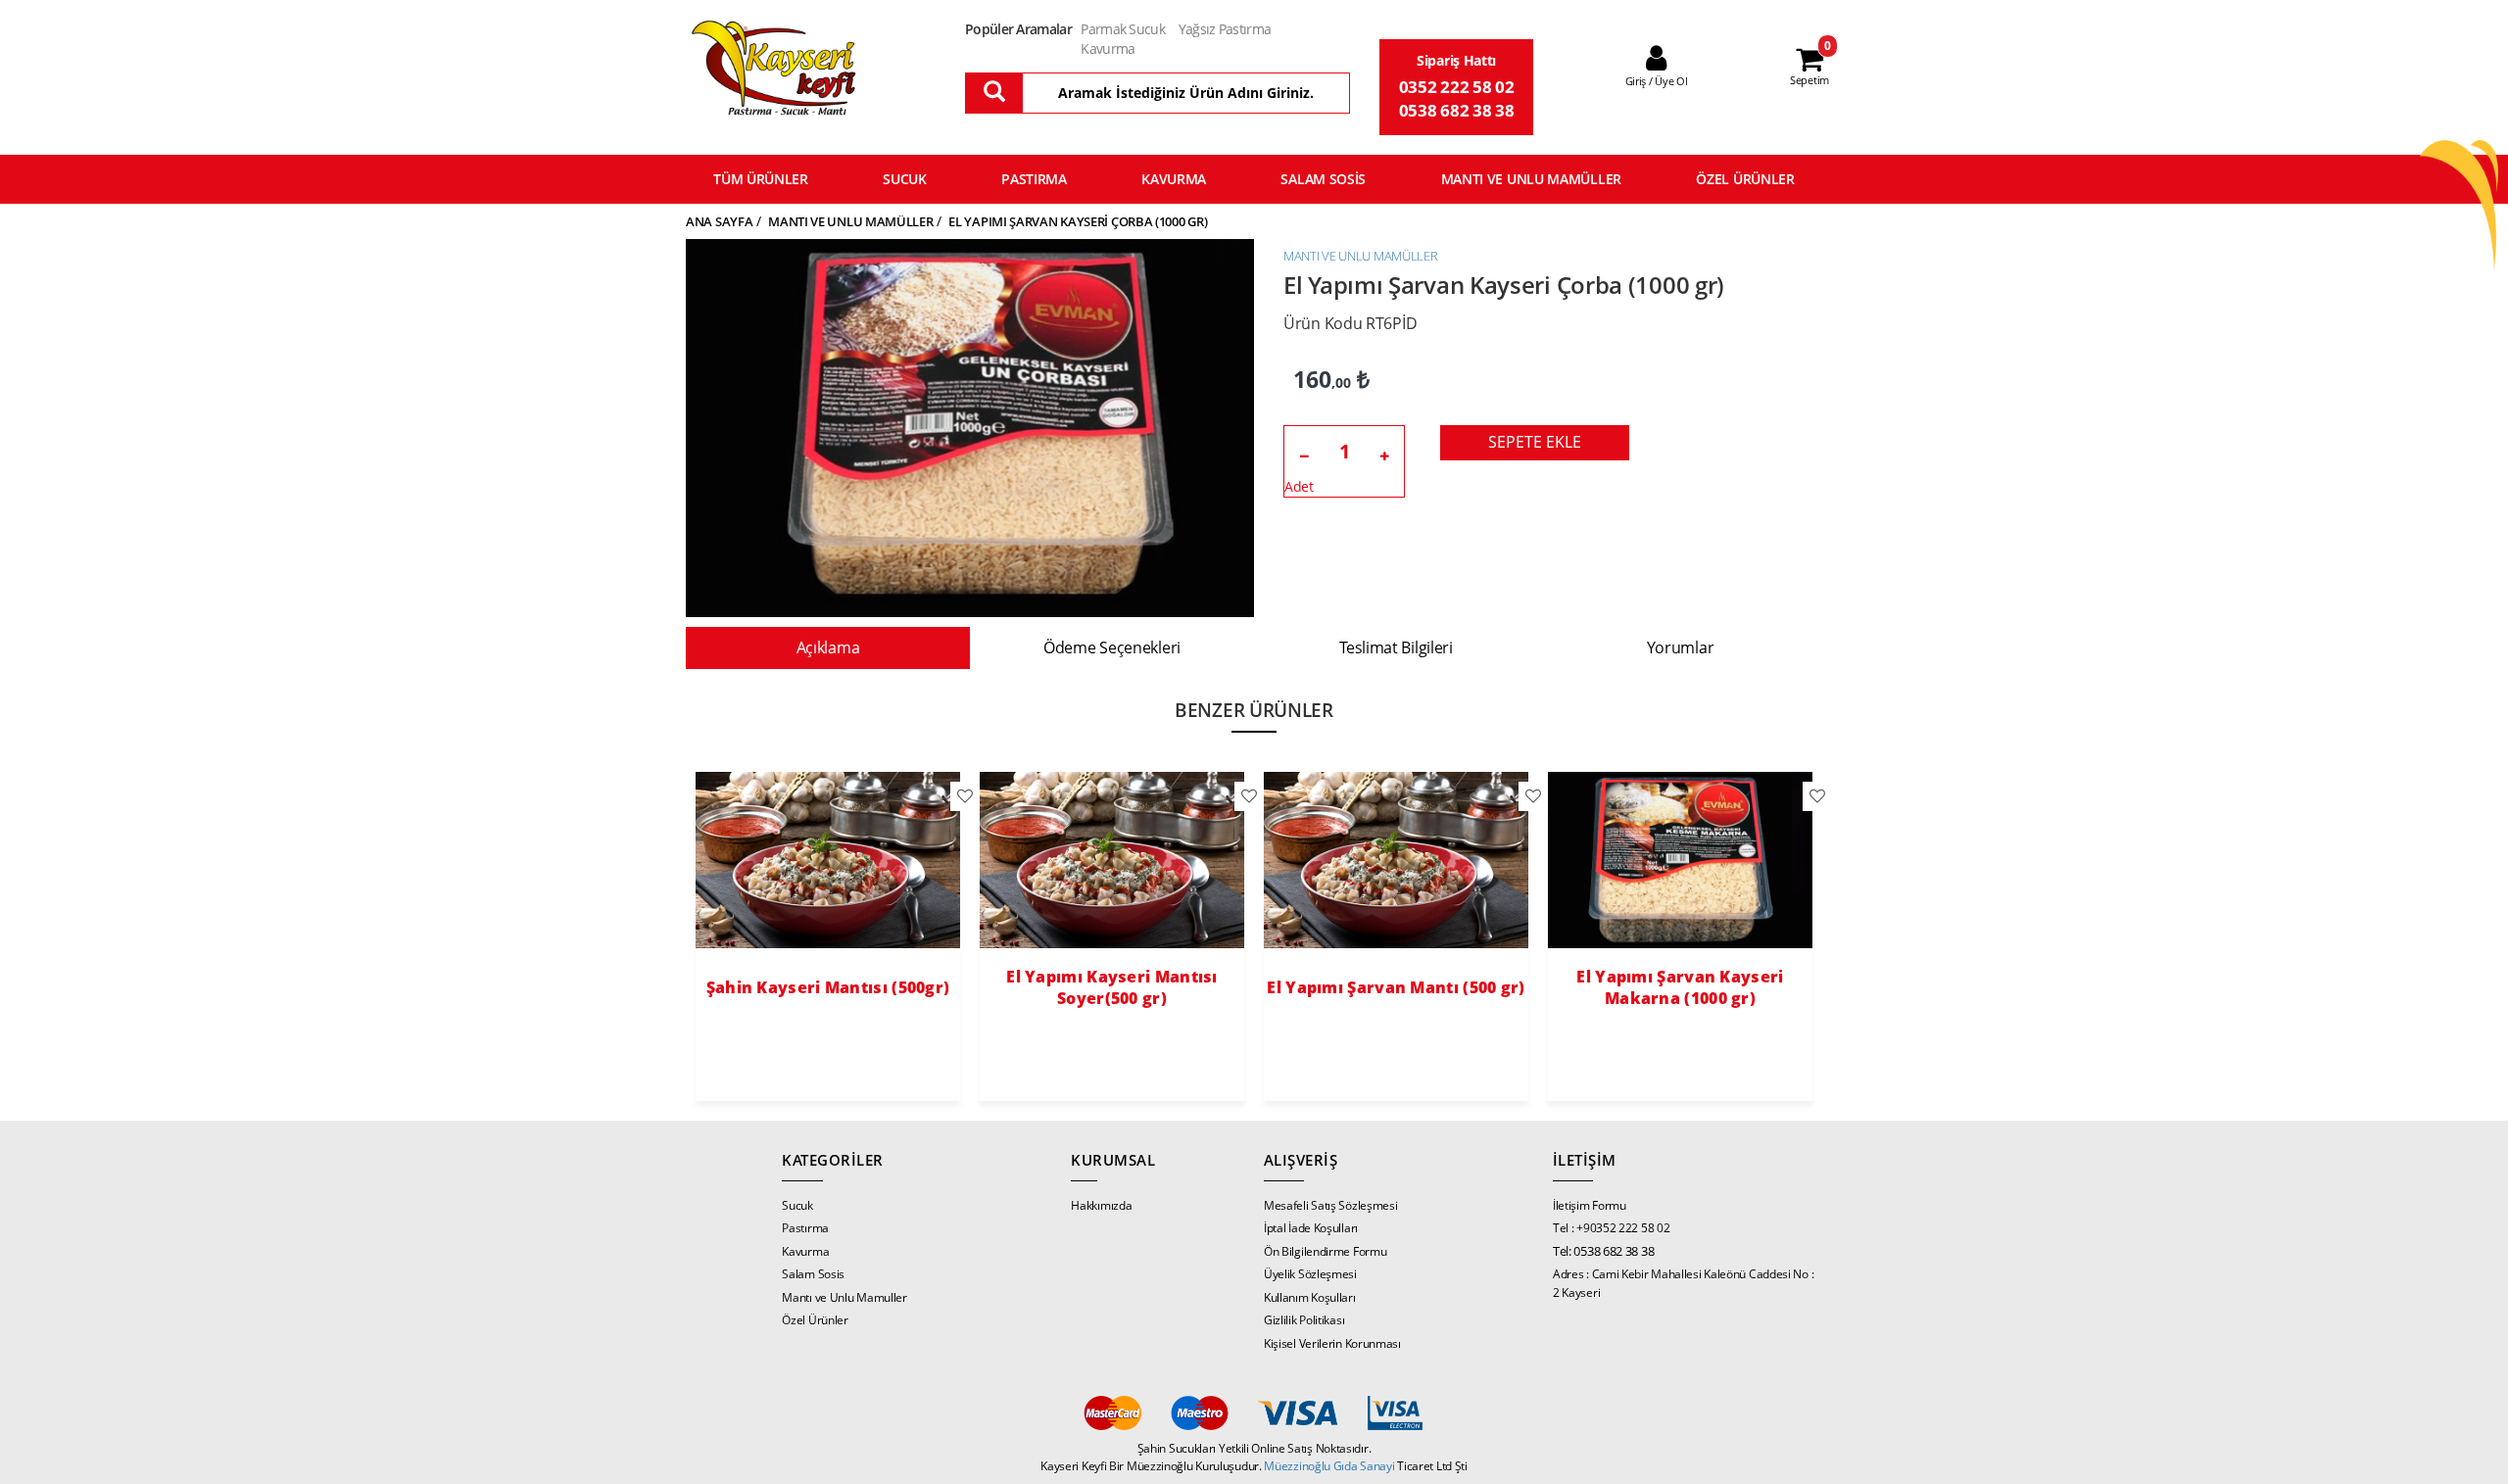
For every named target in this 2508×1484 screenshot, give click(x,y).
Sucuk (797, 1205)
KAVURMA (1174, 179)
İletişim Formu (1590, 1205)
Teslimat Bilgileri (1396, 647)
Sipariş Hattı (1456, 60)
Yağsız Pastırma (1225, 29)
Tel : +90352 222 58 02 (1611, 1228)
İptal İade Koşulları (1311, 1228)
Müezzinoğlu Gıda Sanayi (1330, 1466)
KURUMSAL (1113, 1160)
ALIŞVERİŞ (1301, 1160)
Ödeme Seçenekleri (1112, 647)
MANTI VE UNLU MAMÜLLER (1531, 179)
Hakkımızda (1101, 1205)
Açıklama (828, 647)
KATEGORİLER (833, 1160)
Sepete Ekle (1535, 442)
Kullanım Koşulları (1310, 1297)
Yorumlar (1681, 647)
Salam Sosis (813, 1274)
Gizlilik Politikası (1304, 1320)
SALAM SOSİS (1323, 179)
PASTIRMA (1034, 179)
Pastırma (805, 1228)
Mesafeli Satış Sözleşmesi (1331, 1205)
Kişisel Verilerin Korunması (1332, 1343)
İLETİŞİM (1585, 1160)
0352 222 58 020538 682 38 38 (1457, 98)
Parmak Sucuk (1123, 29)
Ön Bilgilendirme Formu (1325, 1251)
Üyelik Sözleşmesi (1310, 1274)
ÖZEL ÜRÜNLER (1745, 179)
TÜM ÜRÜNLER (761, 179)
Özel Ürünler (815, 1320)
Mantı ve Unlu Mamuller (844, 1297)
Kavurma (1108, 48)
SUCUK (905, 179)
